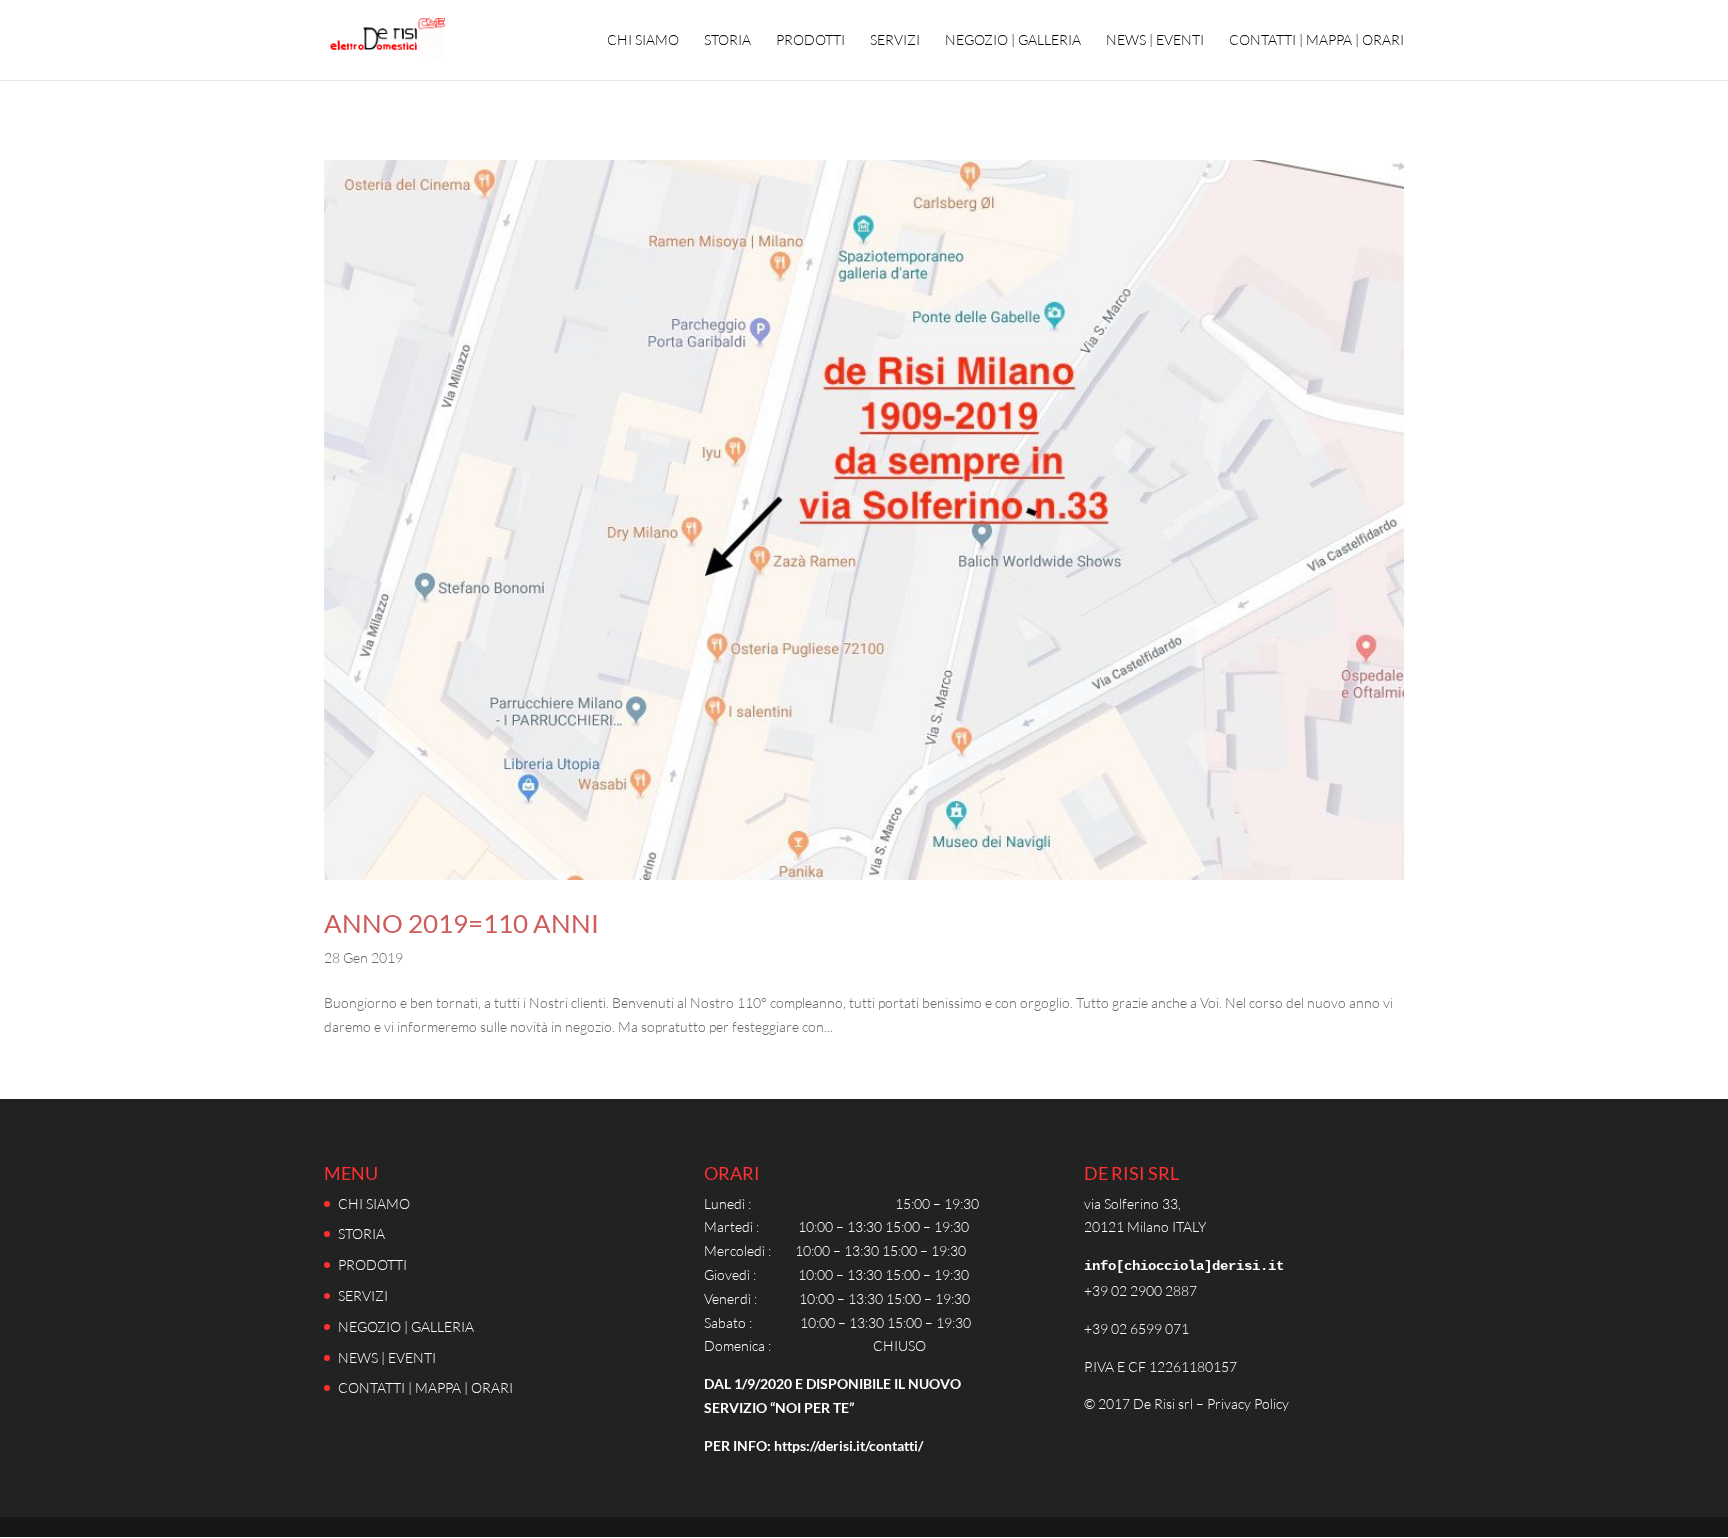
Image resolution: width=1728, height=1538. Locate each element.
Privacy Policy (1248, 1403)
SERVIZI (895, 40)
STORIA (727, 40)
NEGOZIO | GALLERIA (1013, 40)
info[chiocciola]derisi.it (1184, 1266)
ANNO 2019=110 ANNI (461, 923)
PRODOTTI (810, 40)
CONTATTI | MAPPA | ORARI (1316, 40)
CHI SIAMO (643, 40)
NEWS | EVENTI (1155, 40)
